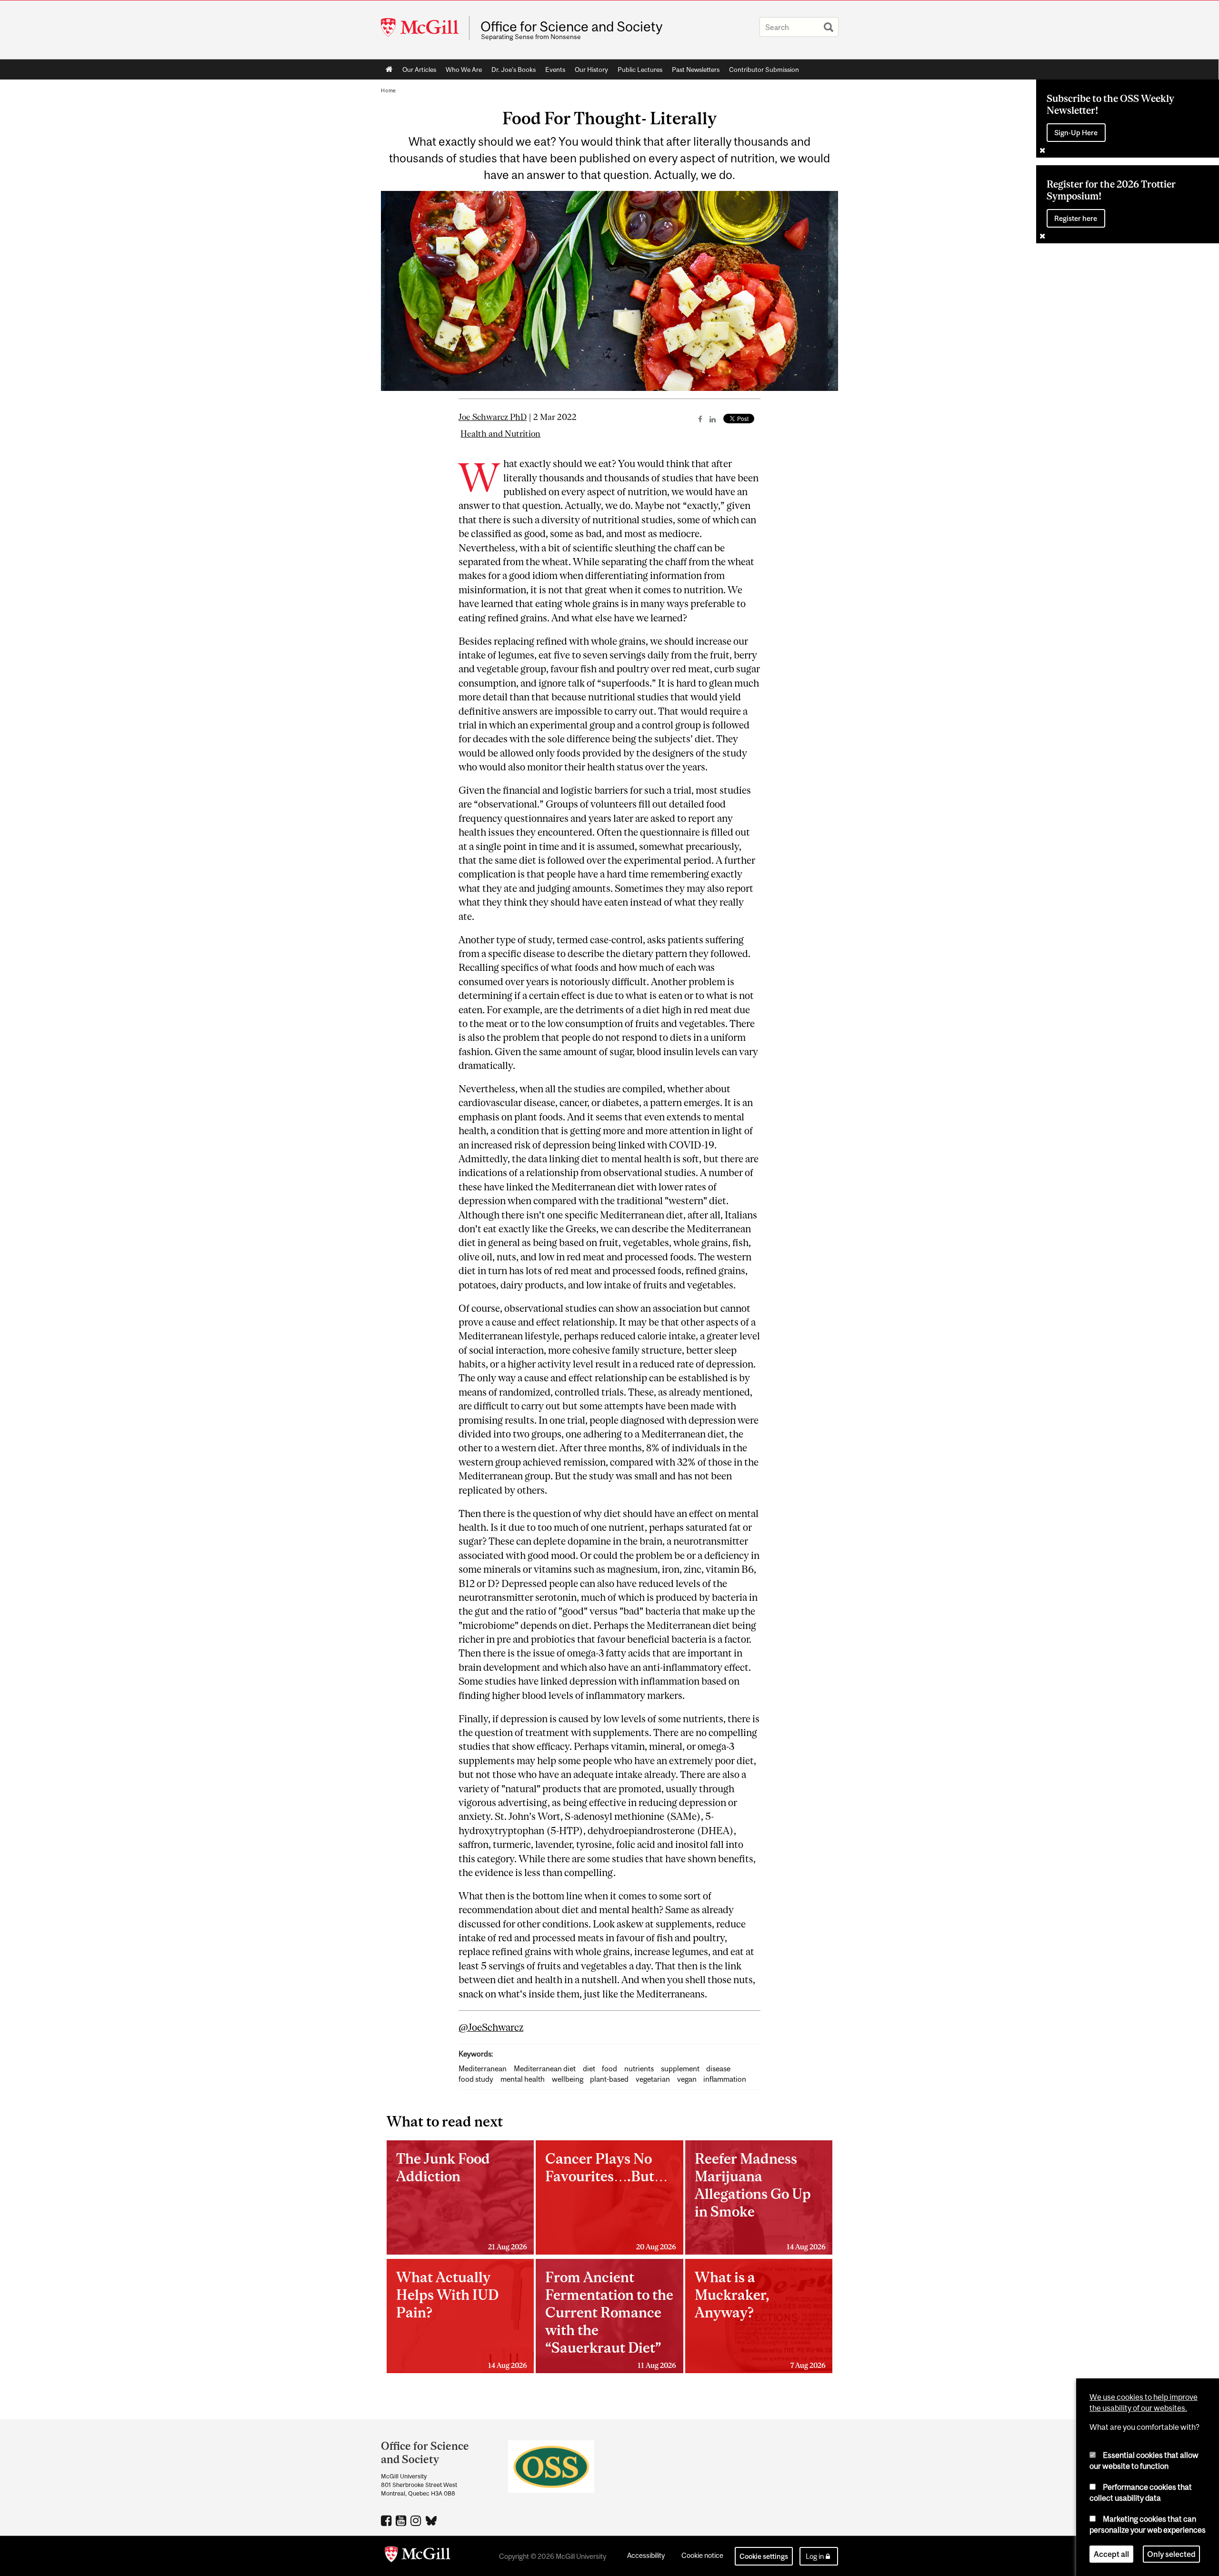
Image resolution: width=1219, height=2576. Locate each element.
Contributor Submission (764, 70)
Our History (591, 70)
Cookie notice (702, 2555)
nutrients (639, 2069)
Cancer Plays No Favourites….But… (611, 2200)
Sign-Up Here (1076, 133)
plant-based (609, 2079)
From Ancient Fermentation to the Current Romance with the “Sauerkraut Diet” (611, 2319)
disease (718, 2069)
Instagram (417, 2520)
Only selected (1171, 2554)
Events (555, 70)
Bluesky (432, 2520)
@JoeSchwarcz (491, 2027)
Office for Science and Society (571, 27)
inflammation (725, 2079)
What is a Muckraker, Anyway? (760, 2319)
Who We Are (464, 70)
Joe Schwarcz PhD (493, 417)
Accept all (1111, 2554)
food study (476, 2079)
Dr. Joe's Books (514, 70)
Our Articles (419, 70)
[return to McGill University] (418, 2556)
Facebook (387, 2520)
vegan (687, 2079)
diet (589, 2069)
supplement (680, 2069)
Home (389, 70)
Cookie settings (764, 2556)
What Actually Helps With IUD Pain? (462, 2319)
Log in (815, 2556)
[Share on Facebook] (700, 419)
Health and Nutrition (500, 434)
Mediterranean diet (545, 2069)
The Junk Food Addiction (462, 2200)
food (609, 2069)
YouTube (402, 2520)
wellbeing (568, 2079)
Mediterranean (483, 2069)
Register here (1076, 218)
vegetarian (653, 2079)
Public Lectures (640, 70)
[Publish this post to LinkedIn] (713, 419)
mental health (523, 2079)
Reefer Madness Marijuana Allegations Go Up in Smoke (760, 2200)
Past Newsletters (696, 70)
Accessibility (646, 2555)
